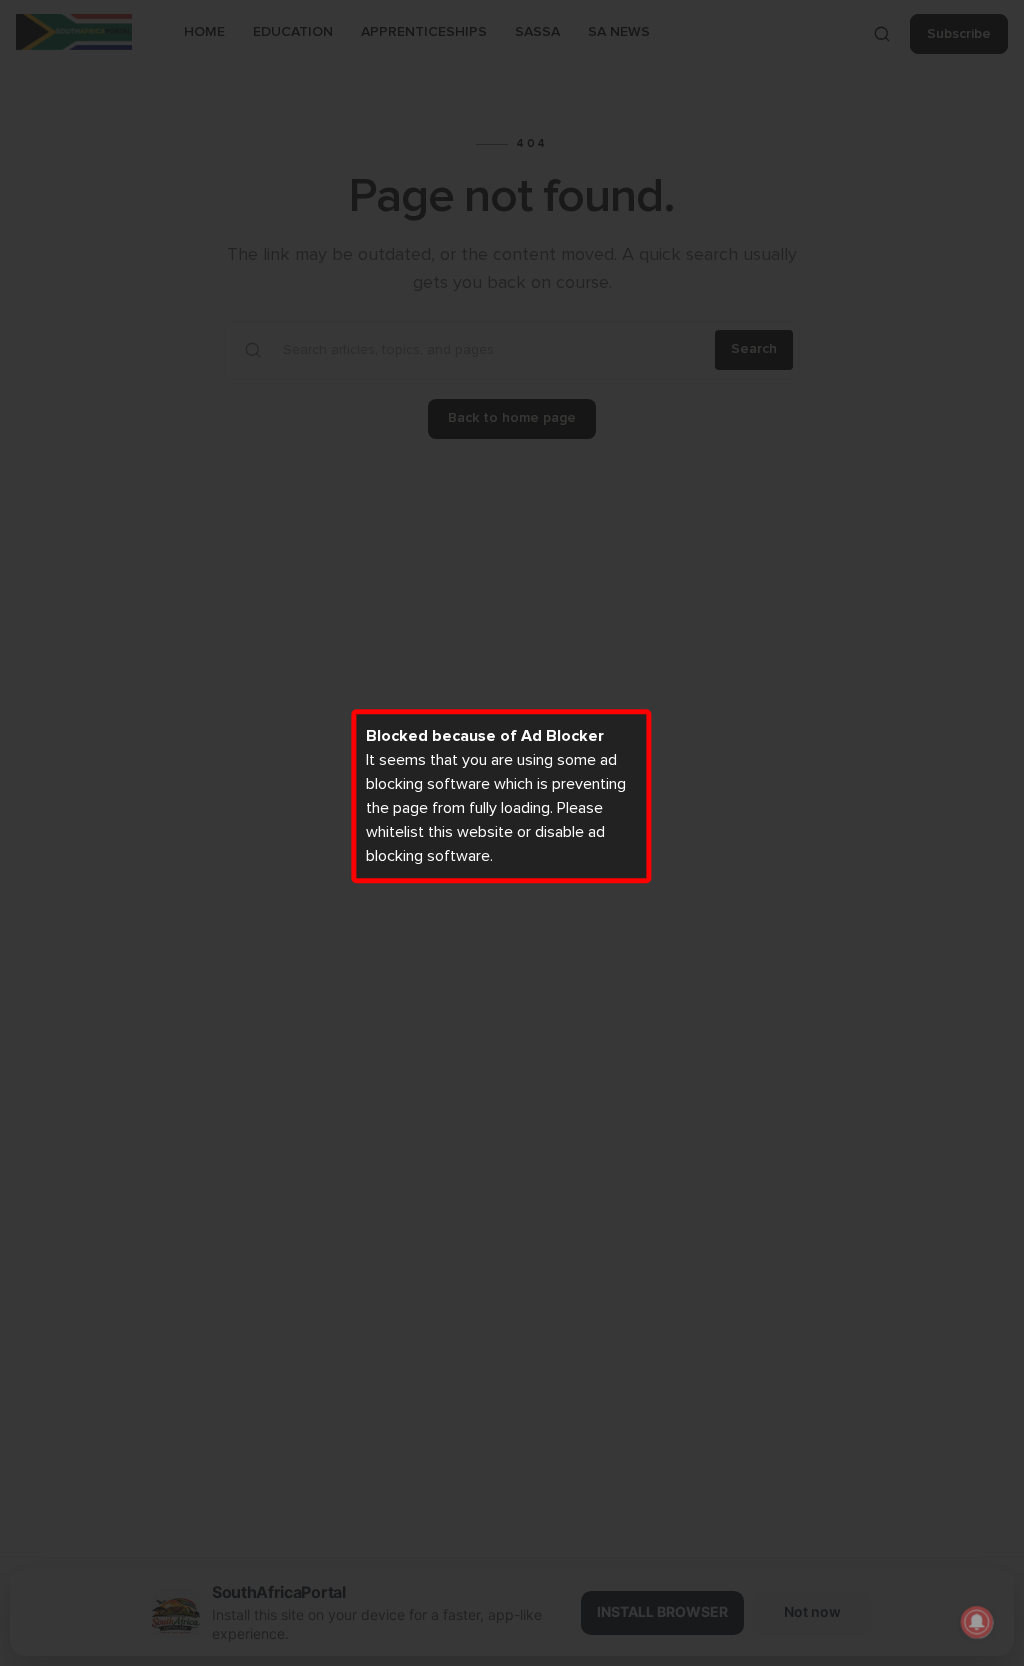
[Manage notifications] (977, 1622)
